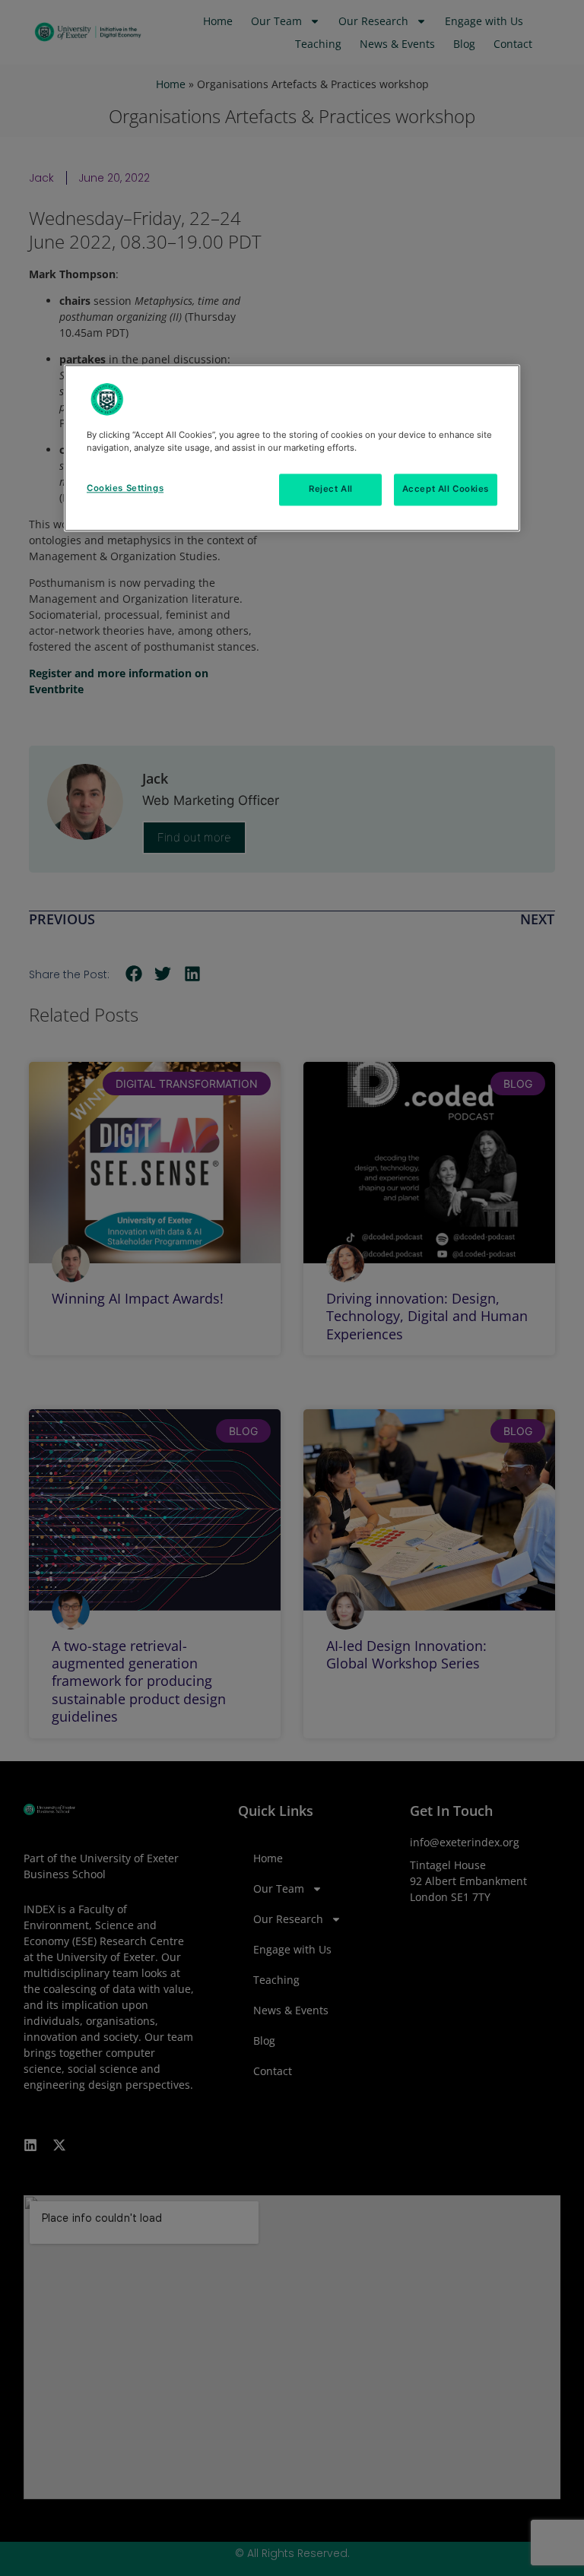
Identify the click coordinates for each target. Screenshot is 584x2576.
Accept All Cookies (446, 490)
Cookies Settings (125, 489)
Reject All (331, 490)
